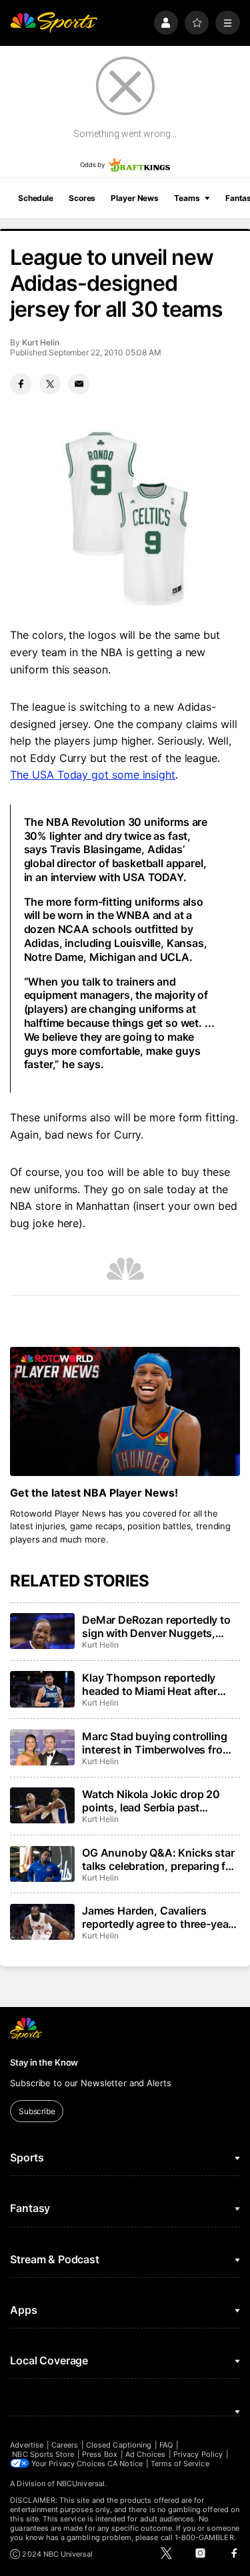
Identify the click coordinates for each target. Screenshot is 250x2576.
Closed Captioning (119, 2445)
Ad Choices (146, 2454)
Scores (82, 198)
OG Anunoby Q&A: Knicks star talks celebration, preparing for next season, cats (159, 1859)
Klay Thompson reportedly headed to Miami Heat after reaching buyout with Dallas (152, 1684)
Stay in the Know (44, 2062)
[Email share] (79, 384)
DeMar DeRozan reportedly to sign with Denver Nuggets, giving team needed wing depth (160, 1626)
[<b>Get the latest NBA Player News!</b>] (125, 1411)
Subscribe (37, 2111)
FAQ (166, 2445)
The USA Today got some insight (93, 775)
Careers (65, 2445)
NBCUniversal (81, 2484)
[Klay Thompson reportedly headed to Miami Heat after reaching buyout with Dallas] (42, 1689)
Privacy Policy (198, 2454)
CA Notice (125, 2464)
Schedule (36, 198)
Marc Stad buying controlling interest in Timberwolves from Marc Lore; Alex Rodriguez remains (157, 1743)
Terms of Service (180, 2464)
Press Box (100, 2454)
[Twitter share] (50, 384)
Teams (187, 198)
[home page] (54, 23)
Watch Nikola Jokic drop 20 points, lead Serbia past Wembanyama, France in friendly (151, 1801)
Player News (135, 198)
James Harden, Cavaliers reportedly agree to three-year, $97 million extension (158, 1917)
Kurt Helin (40, 342)
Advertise (27, 2445)
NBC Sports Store (43, 2454)
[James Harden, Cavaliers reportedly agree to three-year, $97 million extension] (42, 1922)
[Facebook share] (21, 384)
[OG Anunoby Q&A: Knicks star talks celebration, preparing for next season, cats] (42, 1864)
